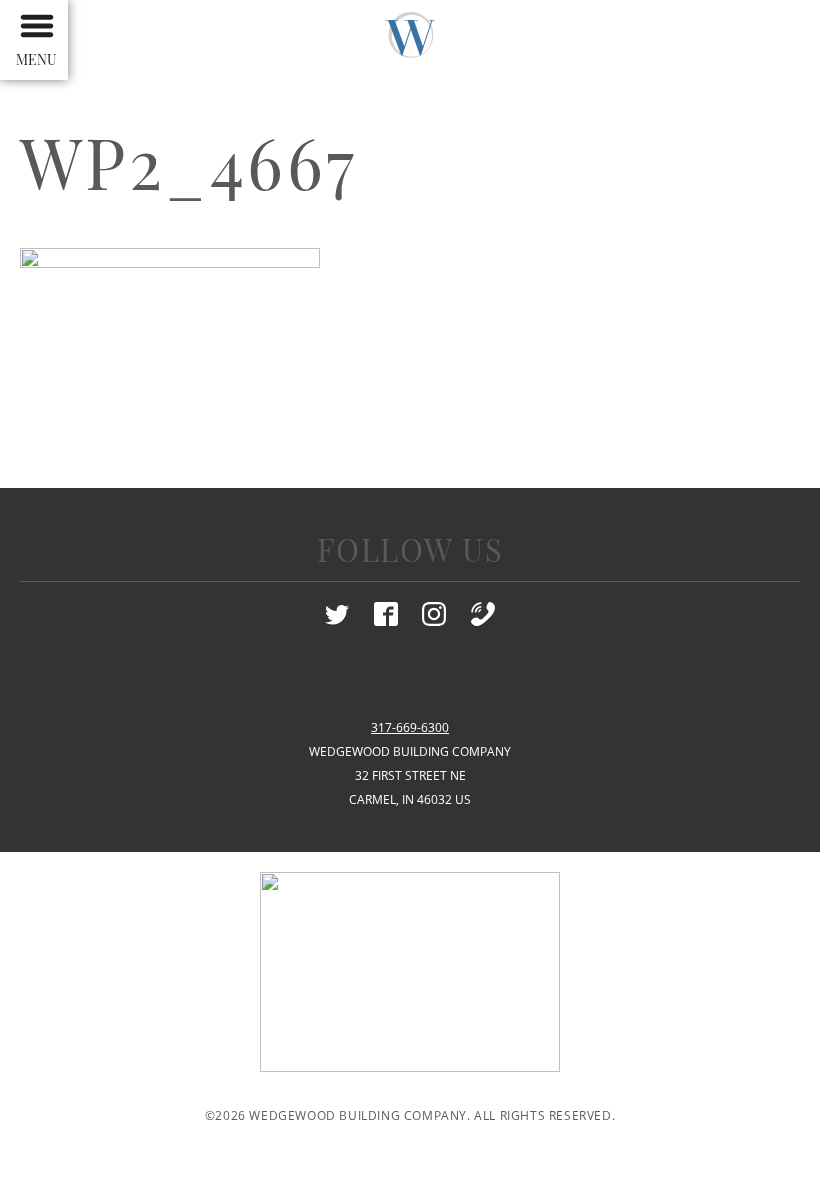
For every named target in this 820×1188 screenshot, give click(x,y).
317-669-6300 (410, 727)
